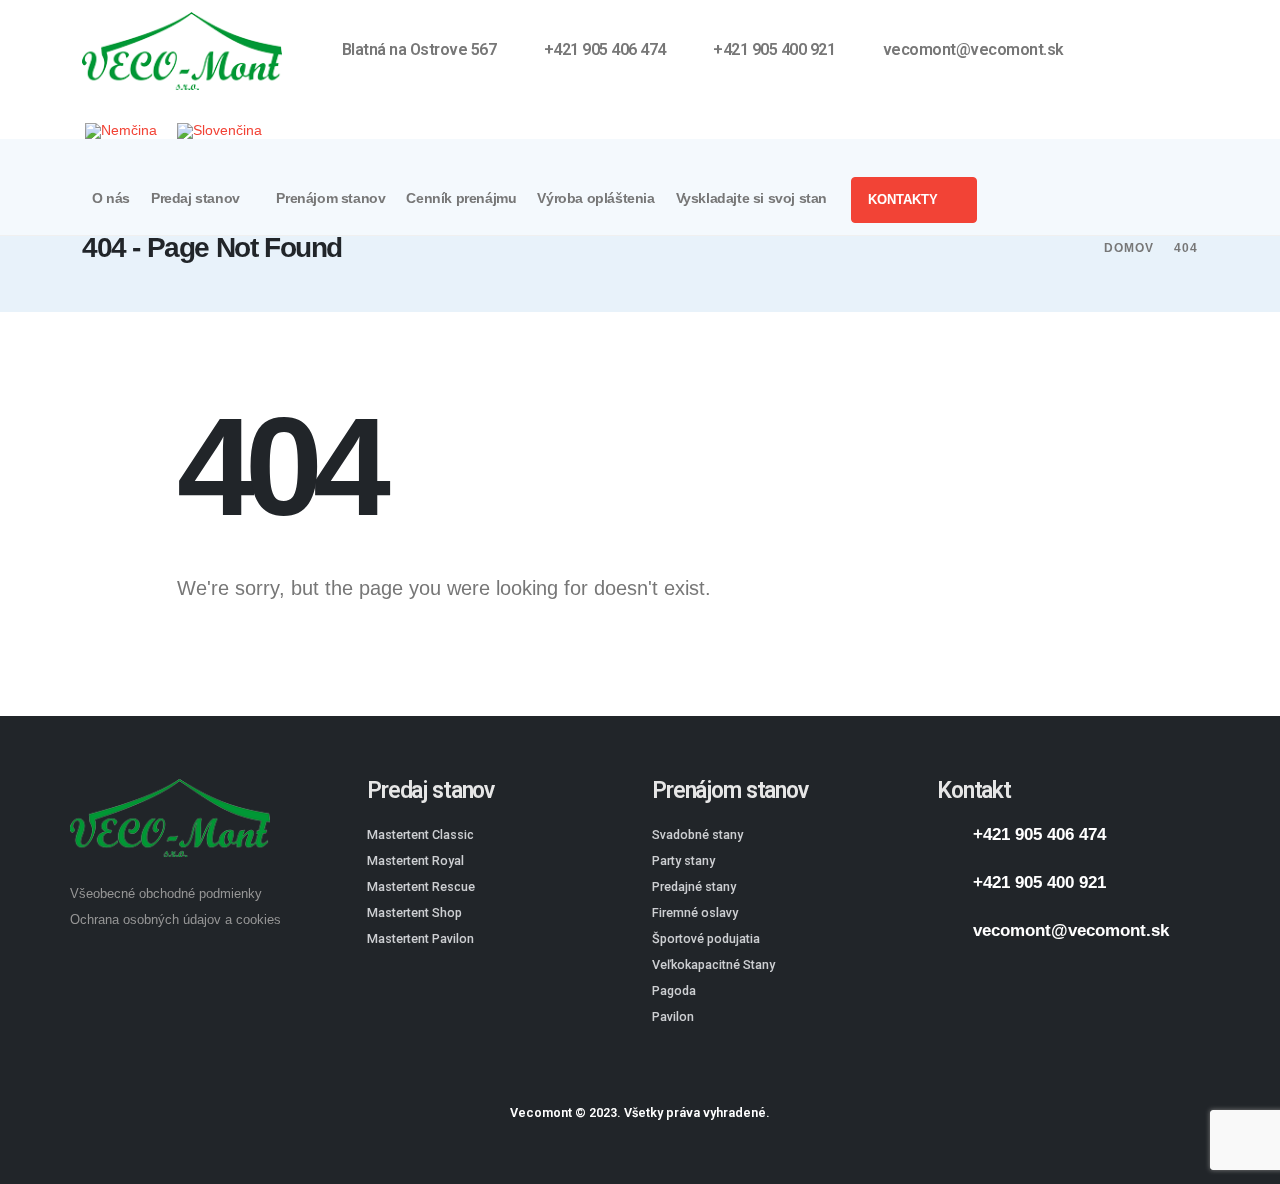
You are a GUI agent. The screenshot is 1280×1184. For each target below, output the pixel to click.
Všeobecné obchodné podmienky (166, 894)
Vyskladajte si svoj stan (751, 198)
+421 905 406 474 (1039, 834)
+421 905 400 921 (1039, 882)
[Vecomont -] (182, 51)
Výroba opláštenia (595, 198)
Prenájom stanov (330, 198)
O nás (111, 198)
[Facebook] (1130, 51)
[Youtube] (1164, 51)
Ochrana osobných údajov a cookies (175, 920)
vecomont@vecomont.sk (1071, 930)
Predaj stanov (195, 198)
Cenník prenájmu (461, 198)
